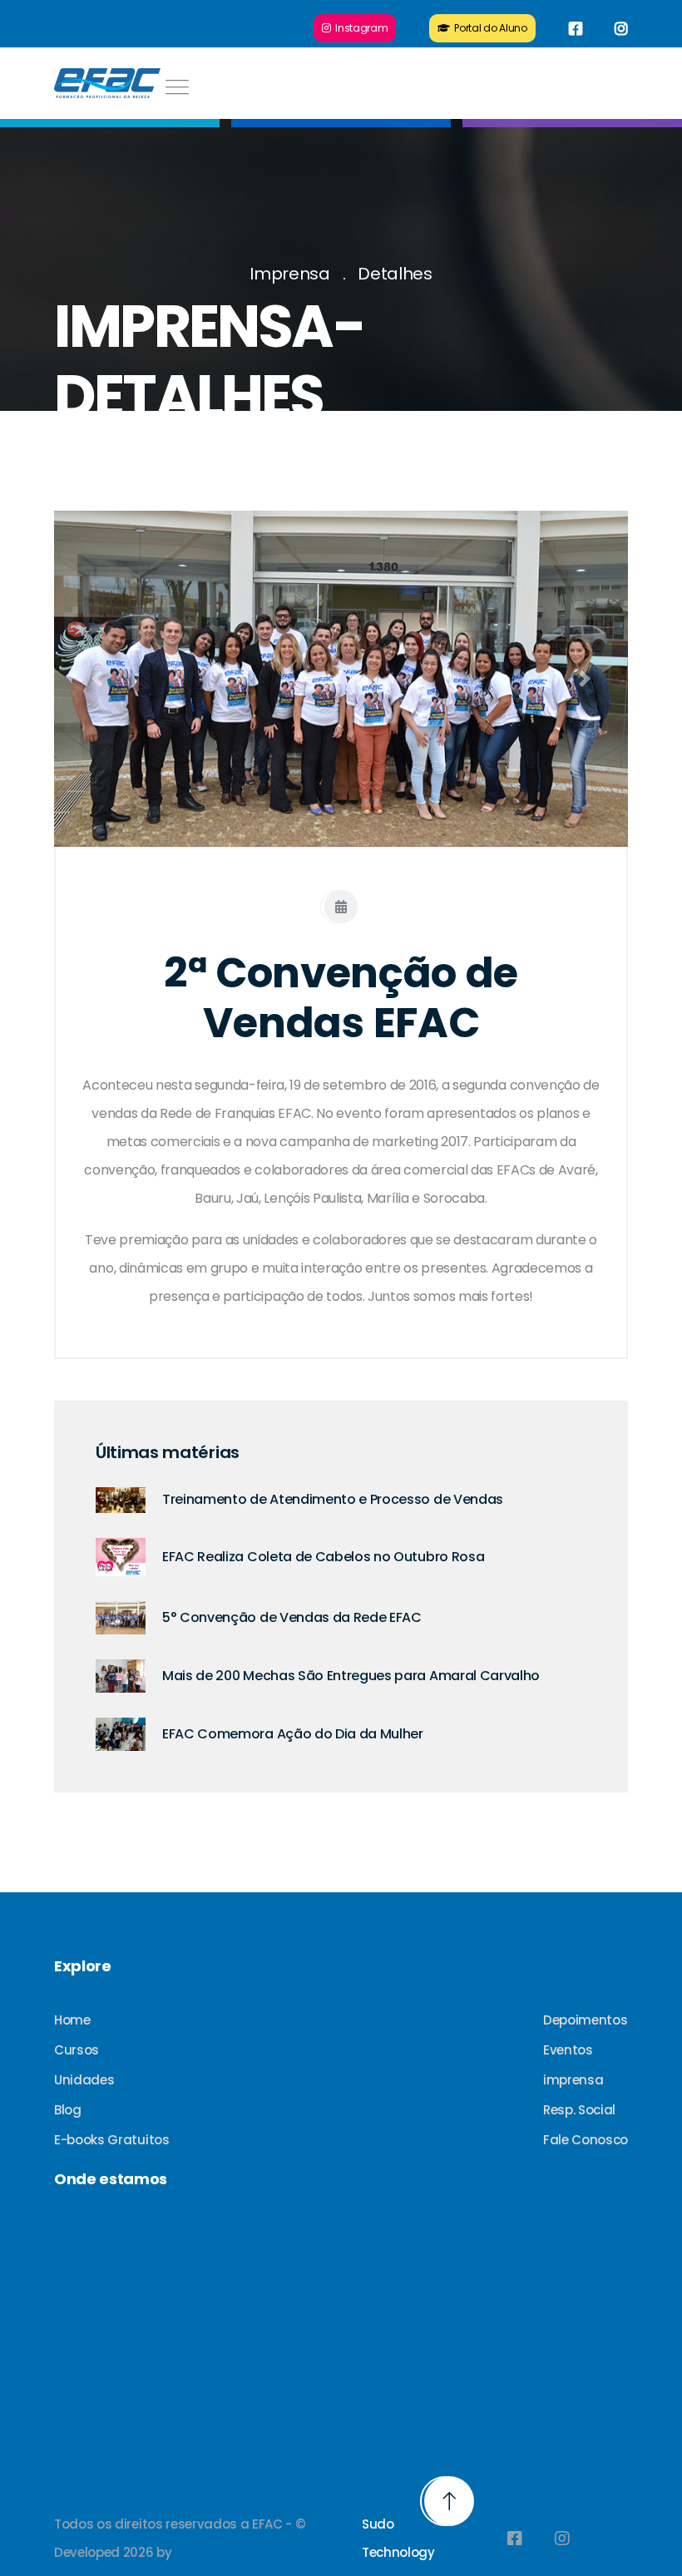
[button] (97, 679)
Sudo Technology (398, 2538)
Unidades (84, 2080)
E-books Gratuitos (112, 2140)
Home (72, 2020)
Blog (68, 2110)
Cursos (77, 2050)
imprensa (573, 2080)
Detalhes (395, 274)
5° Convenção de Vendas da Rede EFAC (292, 1617)
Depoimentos (585, 2020)
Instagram (359, 28)
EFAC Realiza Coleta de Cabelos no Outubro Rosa (323, 1557)
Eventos (568, 2050)
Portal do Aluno (489, 28)
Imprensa (289, 274)
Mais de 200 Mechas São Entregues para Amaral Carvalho (351, 1676)
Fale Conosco (586, 2140)
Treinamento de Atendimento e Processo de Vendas (333, 1499)
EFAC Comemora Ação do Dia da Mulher (293, 1734)
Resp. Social (579, 2110)
